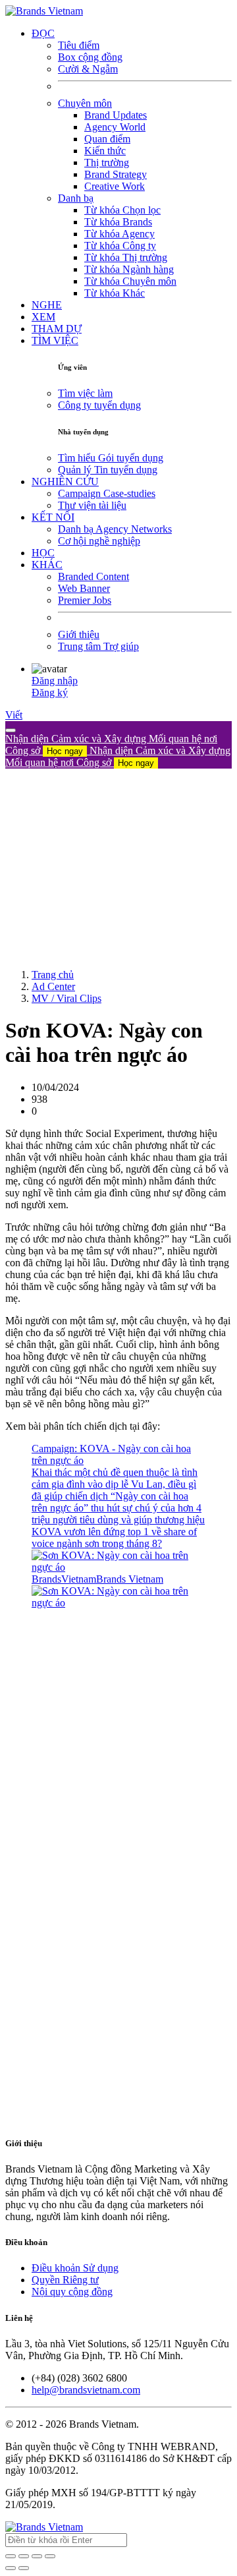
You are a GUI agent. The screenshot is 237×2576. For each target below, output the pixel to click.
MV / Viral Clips (66, 998)
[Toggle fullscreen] (37, 2556)
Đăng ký (50, 692)
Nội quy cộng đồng (72, 2292)
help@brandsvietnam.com (86, 2390)
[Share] (24, 2556)
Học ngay (65, 751)
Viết (14, 715)
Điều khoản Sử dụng (75, 2268)
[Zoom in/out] (50, 2556)
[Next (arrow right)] (24, 2568)
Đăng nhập (55, 681)
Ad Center (53, 986)
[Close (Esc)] (11, 2556)
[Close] (11, 730)
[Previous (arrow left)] (11, 2568)
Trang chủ (53, 975)
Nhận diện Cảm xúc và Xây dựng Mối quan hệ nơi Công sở (118, 756)
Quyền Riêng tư (65, 2280)
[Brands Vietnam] (44, 11)
